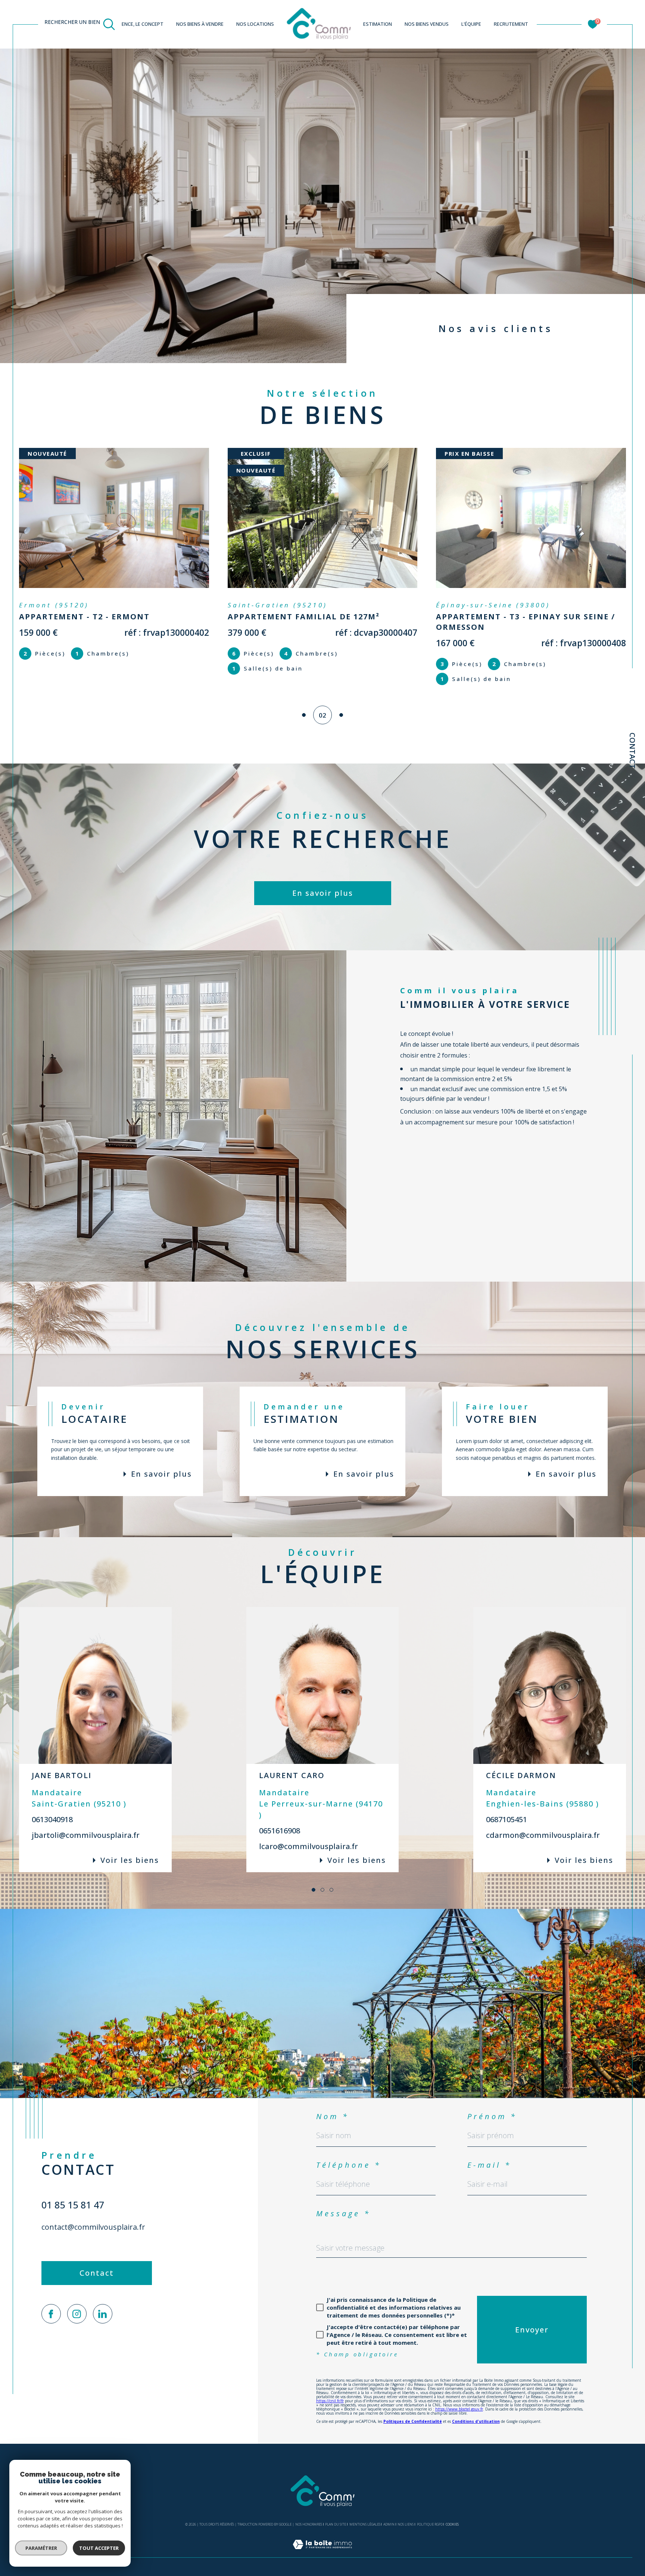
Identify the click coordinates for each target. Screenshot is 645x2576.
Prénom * (492, 2116)
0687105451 (507, 1819)
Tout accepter (99, 2548)
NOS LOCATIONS (255, 24)
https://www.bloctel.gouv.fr (459, 2409)
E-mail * (489, 2165)
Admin (389, 2524)
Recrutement (511, 24)
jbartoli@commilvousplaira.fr (86, 1835)
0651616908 (280, 1831)
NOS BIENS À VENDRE (200, 24)
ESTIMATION (378, 24)
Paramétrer (41, 2548)
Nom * (333, 2116)
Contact (632, 751)
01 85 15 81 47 (73, 2205)
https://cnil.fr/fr (330, 2401)
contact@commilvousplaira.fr (93, 2227)
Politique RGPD (430, 2524)
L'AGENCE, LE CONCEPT (138, 24)
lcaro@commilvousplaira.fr (309, 1846)
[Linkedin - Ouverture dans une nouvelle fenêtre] (103, 2314)
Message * (343, 2213)
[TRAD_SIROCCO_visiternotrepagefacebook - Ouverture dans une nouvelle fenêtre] (51, 2314)
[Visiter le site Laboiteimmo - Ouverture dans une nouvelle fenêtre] (322, 2553)
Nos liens (406, 2524)
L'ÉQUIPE (471, 24)
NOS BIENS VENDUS (427, 24)
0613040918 (52, 1819)
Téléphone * (349, 2165)
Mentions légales (365, 2524)
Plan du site (336, 2524)
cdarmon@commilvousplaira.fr (543, 1835)
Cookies (452, 2524)
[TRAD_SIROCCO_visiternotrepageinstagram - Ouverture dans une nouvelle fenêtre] (77, 2314)
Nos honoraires (309, 2524)
